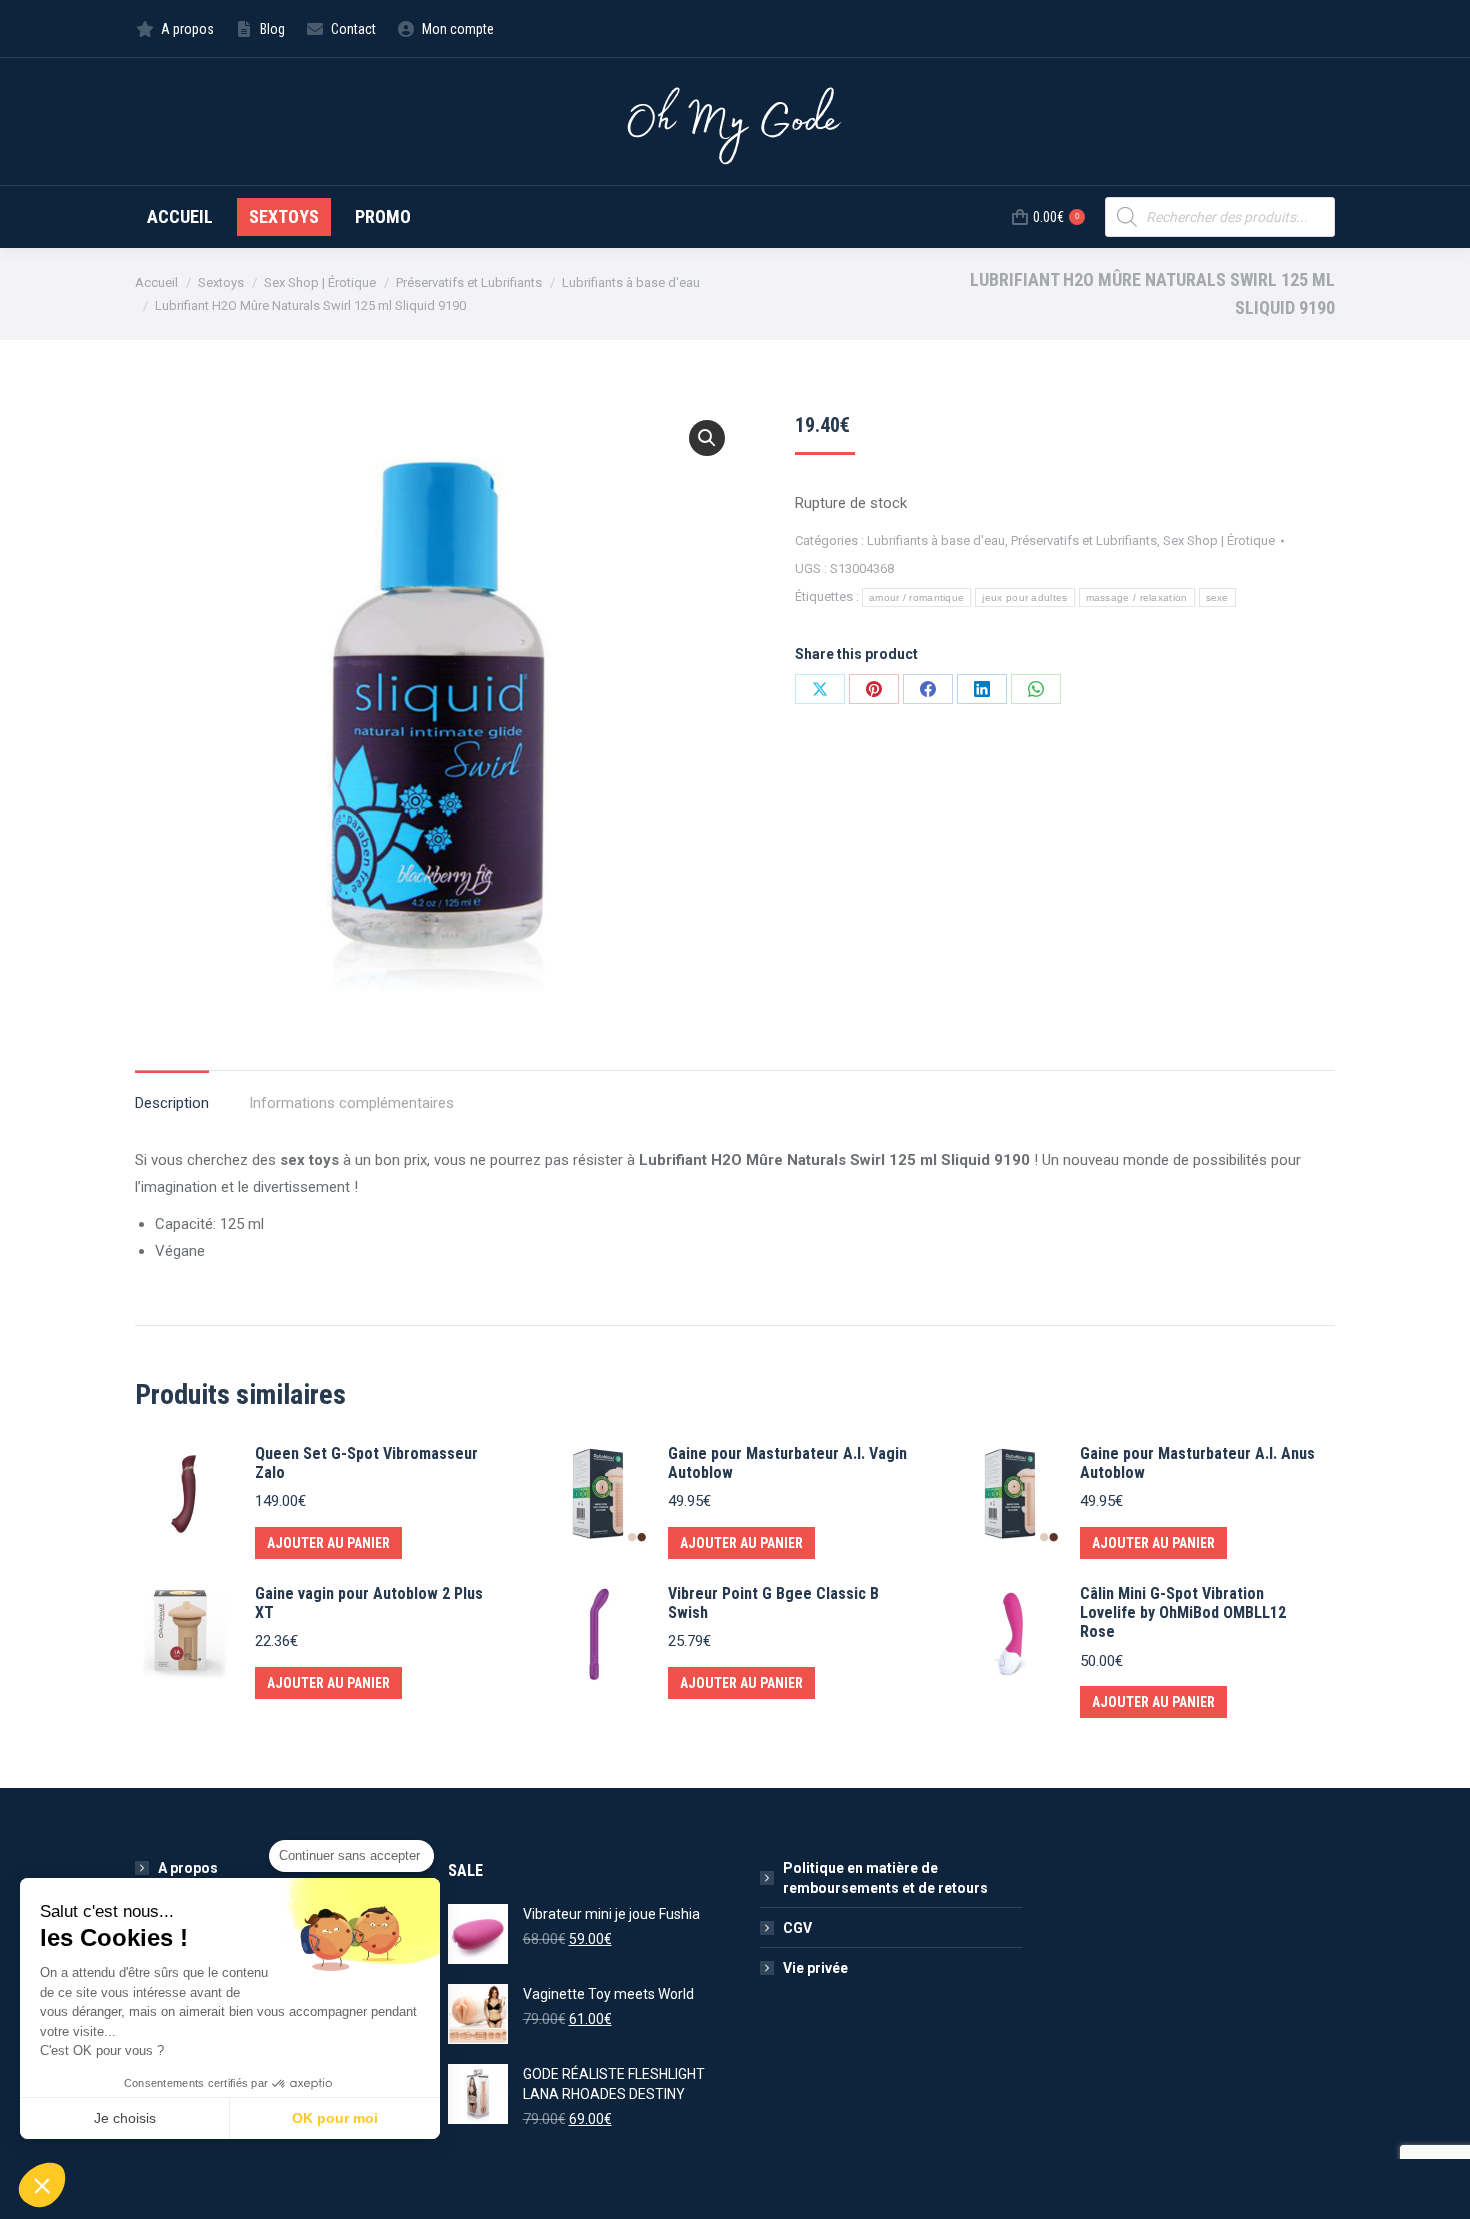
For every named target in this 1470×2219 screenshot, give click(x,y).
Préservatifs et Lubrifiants (1084, 540)
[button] (707, 438)
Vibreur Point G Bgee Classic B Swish (773, 1603)
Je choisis (125, 2118)
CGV (797, 1928)
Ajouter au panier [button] (328, 1543)
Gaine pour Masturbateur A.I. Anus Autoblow (1197, 1463)
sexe (1217, 597)
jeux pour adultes (1024, 597)
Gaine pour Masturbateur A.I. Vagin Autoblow (787, 1463)
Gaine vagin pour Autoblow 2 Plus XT (369, 1603)
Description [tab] (172, 1103)
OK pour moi (335, 2118)
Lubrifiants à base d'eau (936, 540)
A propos (188, 1868)
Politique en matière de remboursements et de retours (885, 1878)
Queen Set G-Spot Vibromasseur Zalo (366, 1463)
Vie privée (815, 1968)
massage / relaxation (1137, 597)
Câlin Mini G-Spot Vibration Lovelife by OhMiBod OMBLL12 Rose (1183, 1612)
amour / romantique (916, 597)
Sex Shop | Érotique (1219, 540)
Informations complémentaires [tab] (351, 1103)
